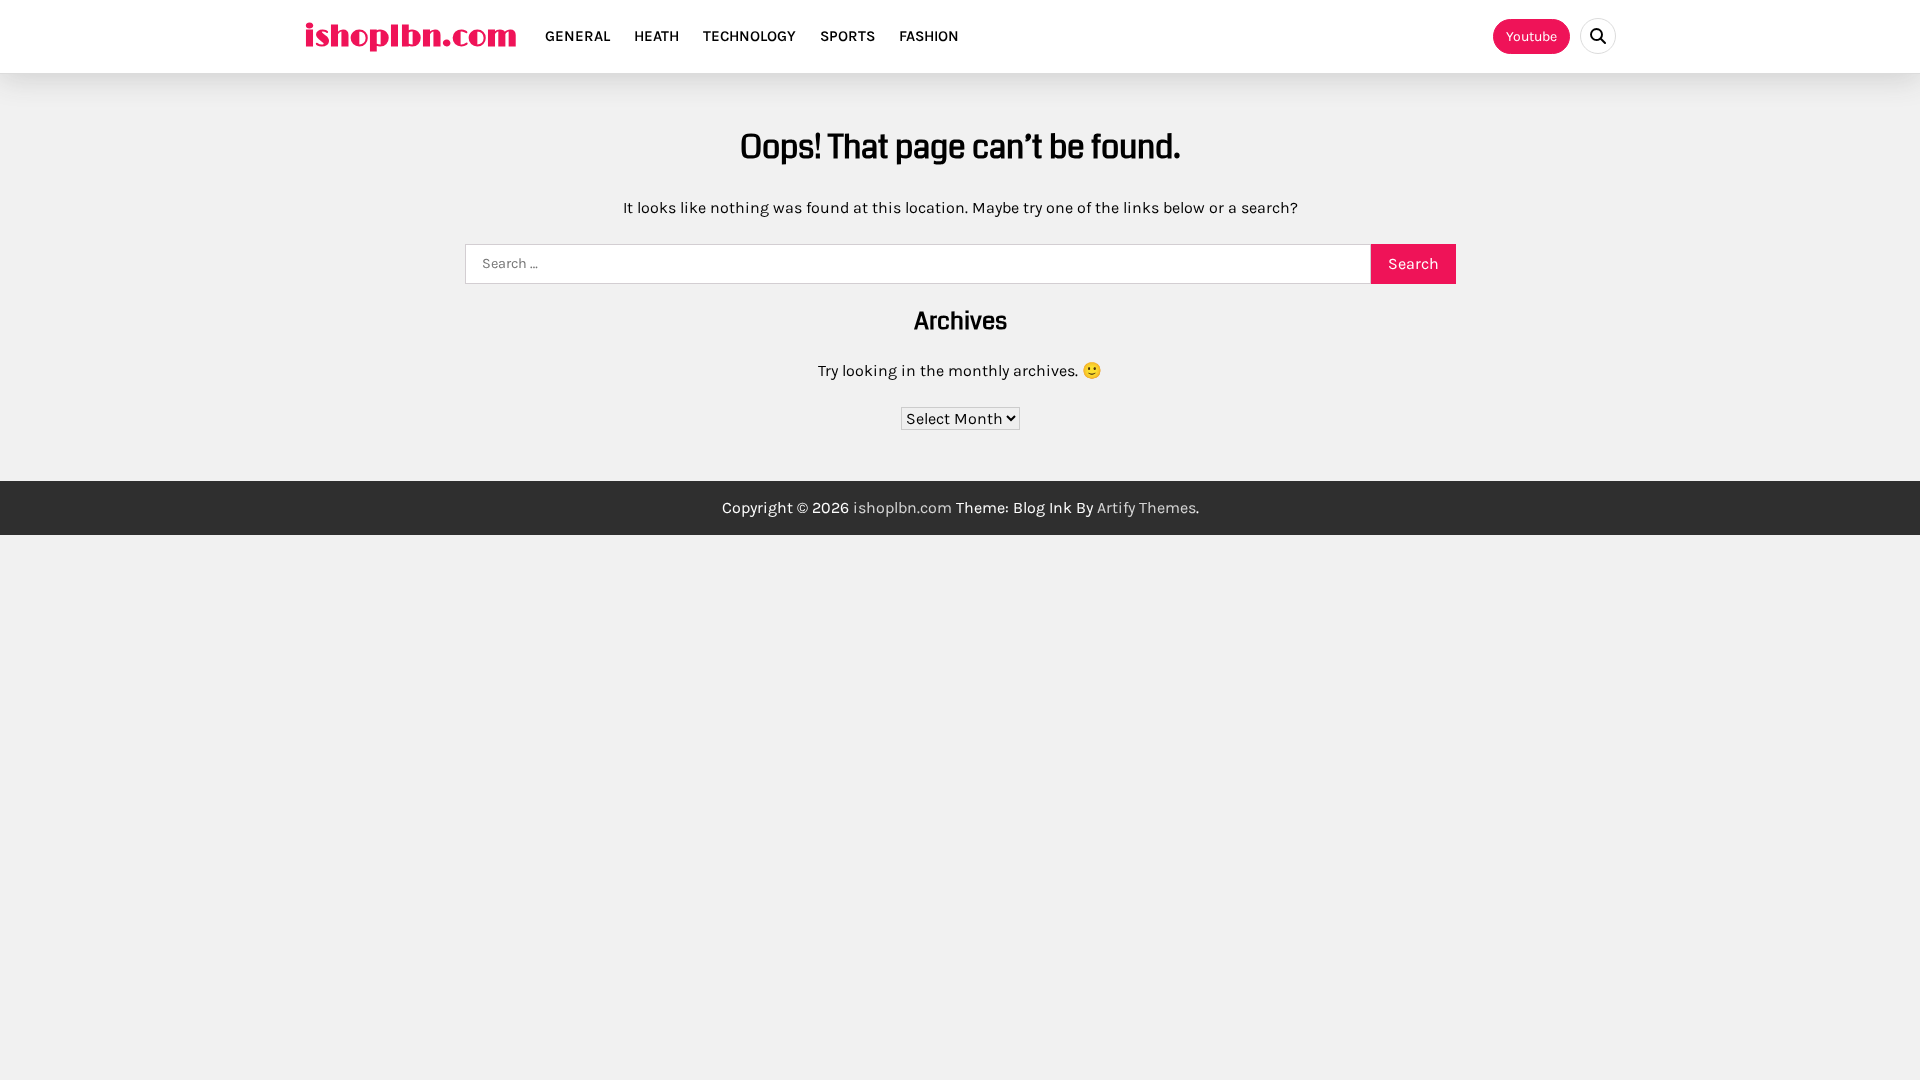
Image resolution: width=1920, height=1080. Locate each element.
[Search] (1598, 36)
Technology (749, 36)
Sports (847, 36)
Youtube (1531, 36)
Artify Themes (1146, 507)
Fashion (929, 36)
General (577, 36)
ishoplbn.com (410, 37)
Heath (656, 36)
